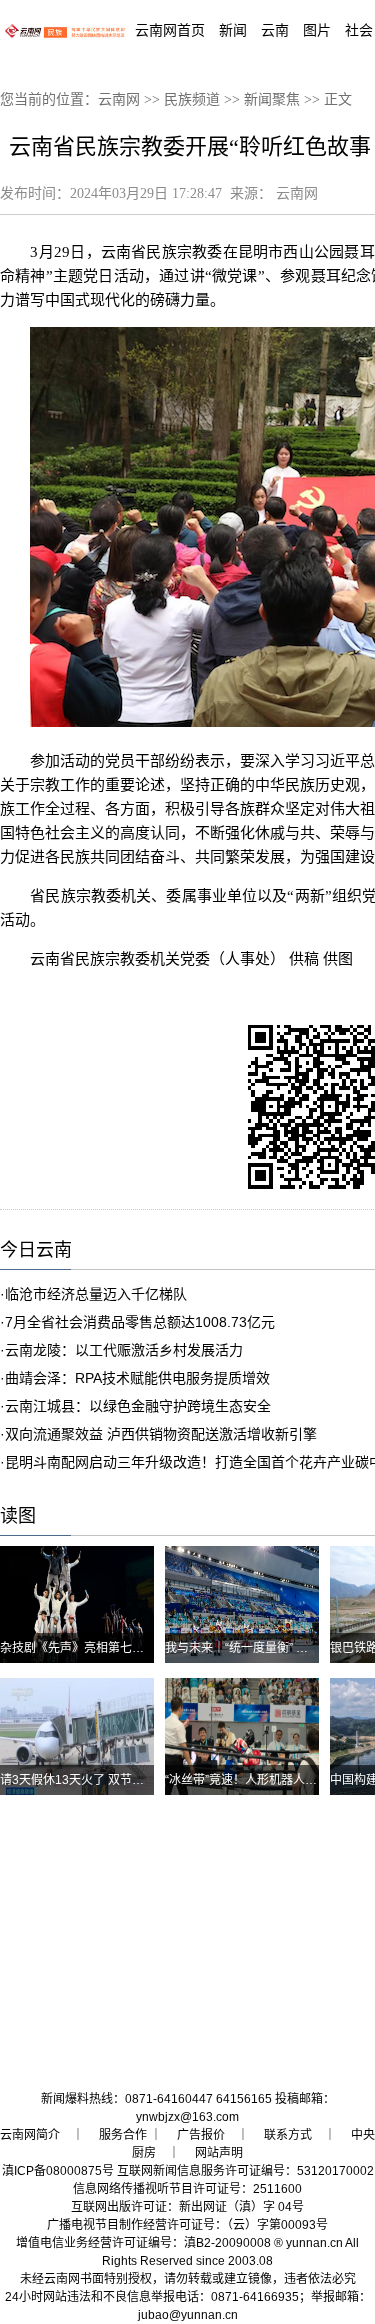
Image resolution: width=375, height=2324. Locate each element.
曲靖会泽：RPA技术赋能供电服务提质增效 (137, 1378)
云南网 (119, 99)
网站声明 (219, 2153)
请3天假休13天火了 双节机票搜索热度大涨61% (126, 1780)
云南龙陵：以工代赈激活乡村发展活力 (124, 1350)
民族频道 (192, 99)
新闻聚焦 (272, 99)
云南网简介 (30, 2135)
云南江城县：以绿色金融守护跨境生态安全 (138, 1406)
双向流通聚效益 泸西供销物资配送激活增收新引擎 (161, 1434)
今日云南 (36, 1250)
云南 (275, 30)
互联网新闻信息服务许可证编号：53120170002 (245, 2171)
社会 (359, 30)
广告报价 (201, 2135)
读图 (18, 1516)
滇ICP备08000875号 (58, 2171)
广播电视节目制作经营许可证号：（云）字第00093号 (187, 2225)
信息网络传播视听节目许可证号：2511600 (187, 2189)
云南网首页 (170, 30)
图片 (317, 30)
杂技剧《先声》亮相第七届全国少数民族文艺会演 (132, 1648)
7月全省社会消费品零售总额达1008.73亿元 (140, 1322)
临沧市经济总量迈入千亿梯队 (96, 1294)
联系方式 (288, 2135)
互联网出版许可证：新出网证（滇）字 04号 (187, 2207)
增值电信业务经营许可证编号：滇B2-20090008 (143, 2243)
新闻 (233, 30)
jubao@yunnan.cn (188, 2315)
